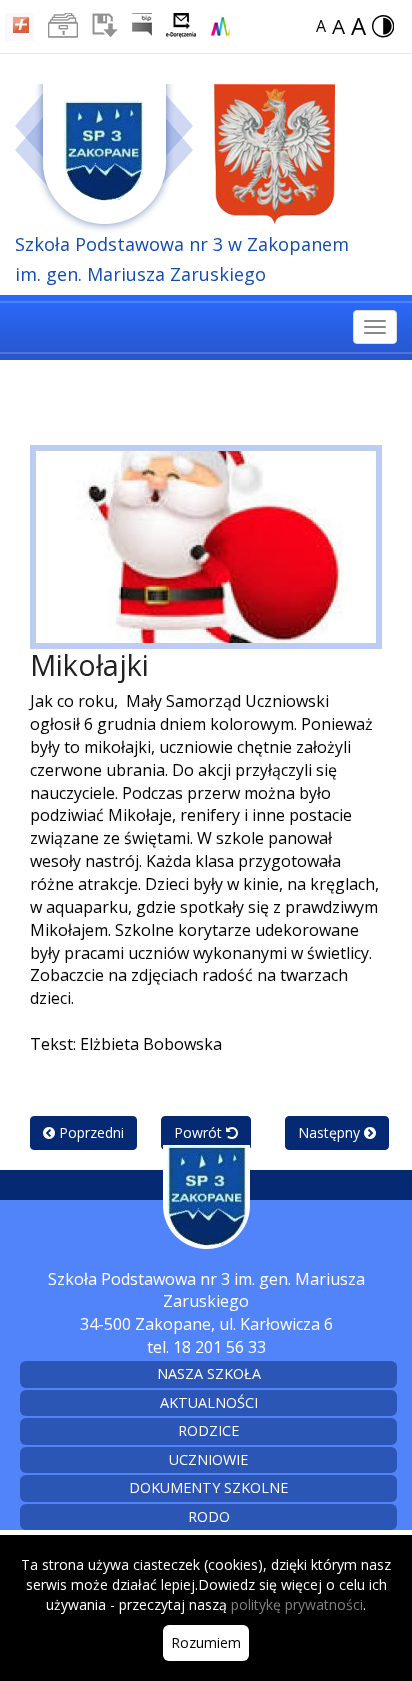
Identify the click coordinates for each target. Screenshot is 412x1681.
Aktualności (209, 1402)
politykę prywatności (297, 1604)
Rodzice (208, 1430)
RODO (209, 1516)
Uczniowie (208, 1459)
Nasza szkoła (209, 1373)
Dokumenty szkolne (208, 1487)
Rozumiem (206, 1642)
